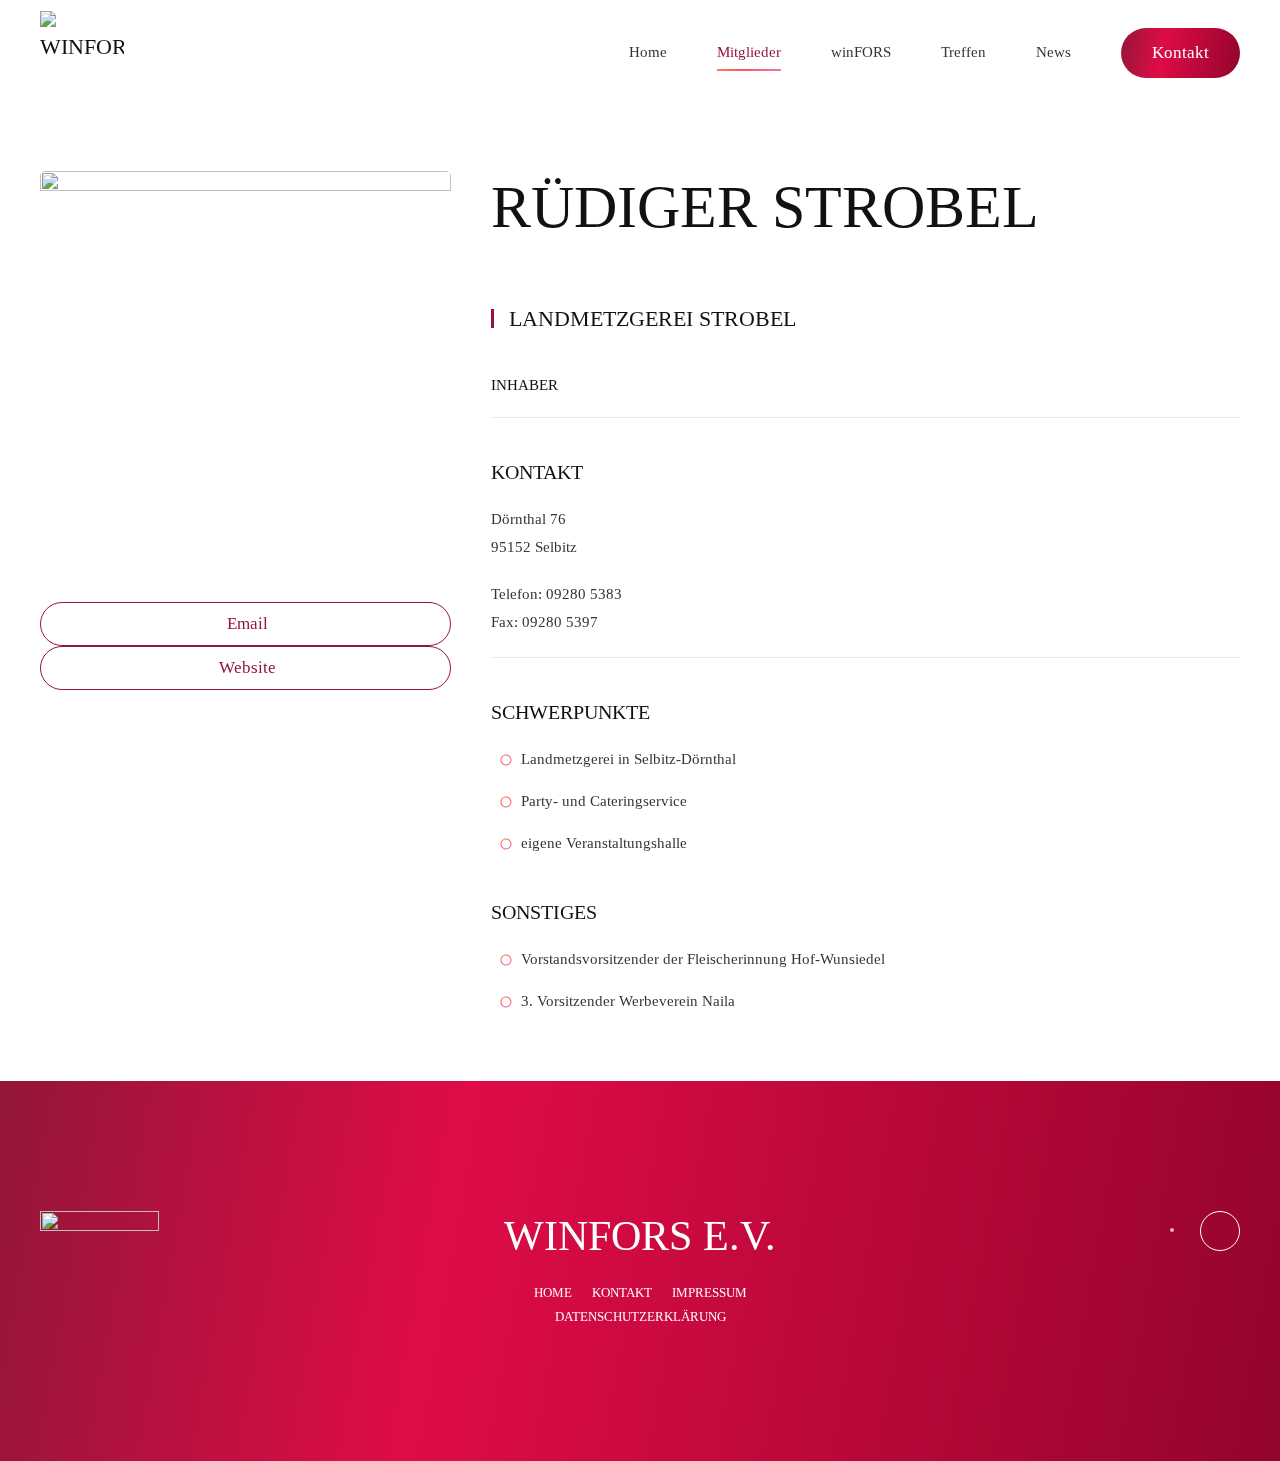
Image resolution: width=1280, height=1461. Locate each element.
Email (247, 623)
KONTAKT (622, 1292)
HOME (553, 1292)
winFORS (861, 52)
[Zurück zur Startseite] (82, 53)
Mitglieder (749, 52)
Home (648, 52)
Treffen (963, 52)
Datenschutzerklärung (640, 1316)
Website (247, 667)
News (1053, 52)
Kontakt (1180, 52)
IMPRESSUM (709, 1292)
